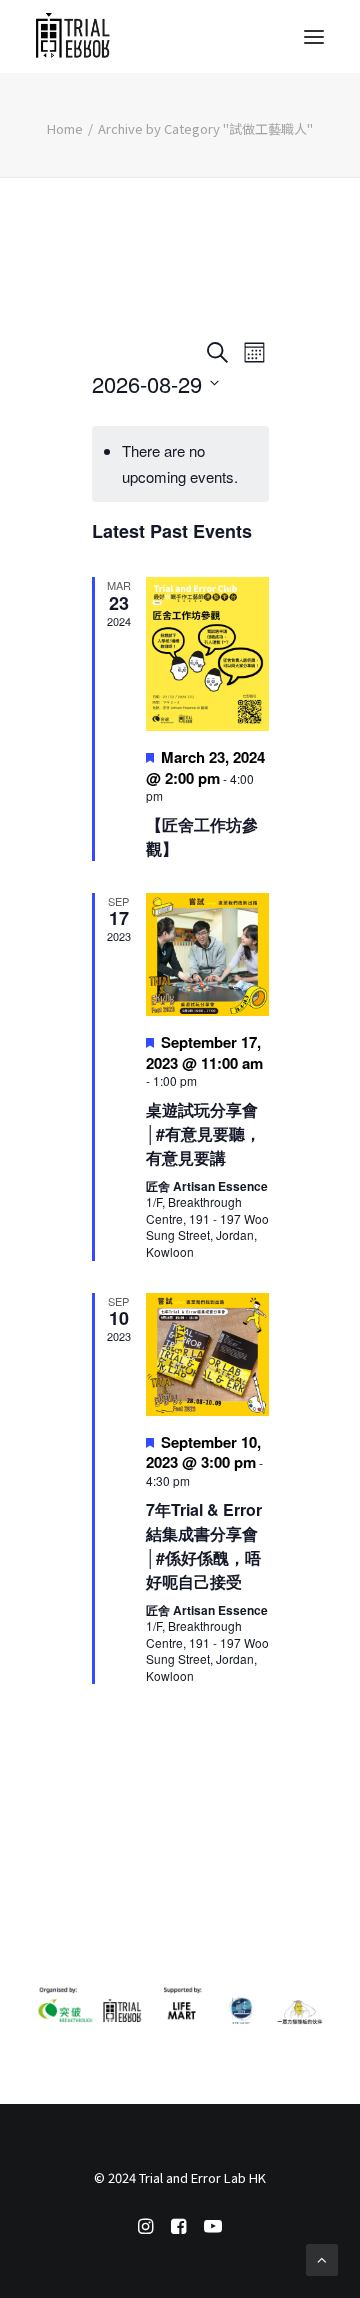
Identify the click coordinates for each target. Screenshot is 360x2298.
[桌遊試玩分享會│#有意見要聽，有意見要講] (207, 954)
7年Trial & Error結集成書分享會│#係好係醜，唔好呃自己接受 (204, 1545)
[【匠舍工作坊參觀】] (207, 654)
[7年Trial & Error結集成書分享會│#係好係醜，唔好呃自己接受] (207, 1354)
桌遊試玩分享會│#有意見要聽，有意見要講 (203, 1133)
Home (65, 128)
